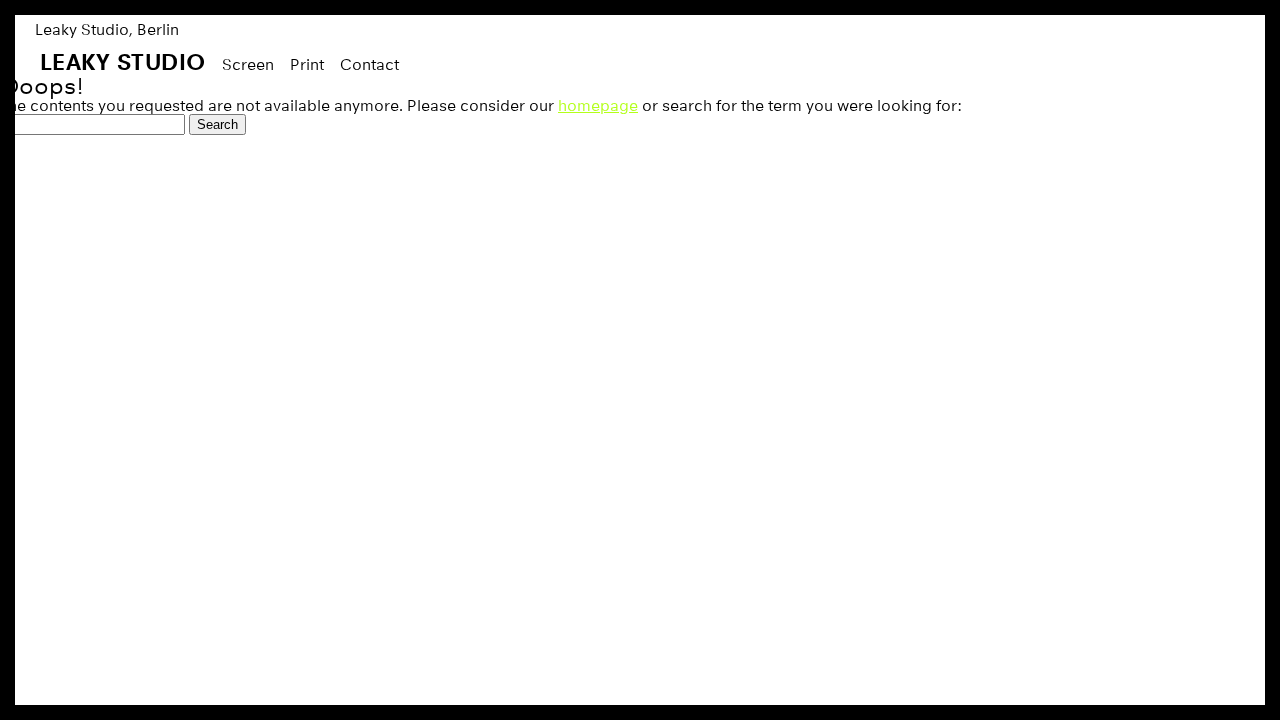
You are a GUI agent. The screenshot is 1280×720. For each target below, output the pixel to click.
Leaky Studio (123, 61)
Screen (248, 64)
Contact (369, 64)
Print (307, 64)
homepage (598, 105)
